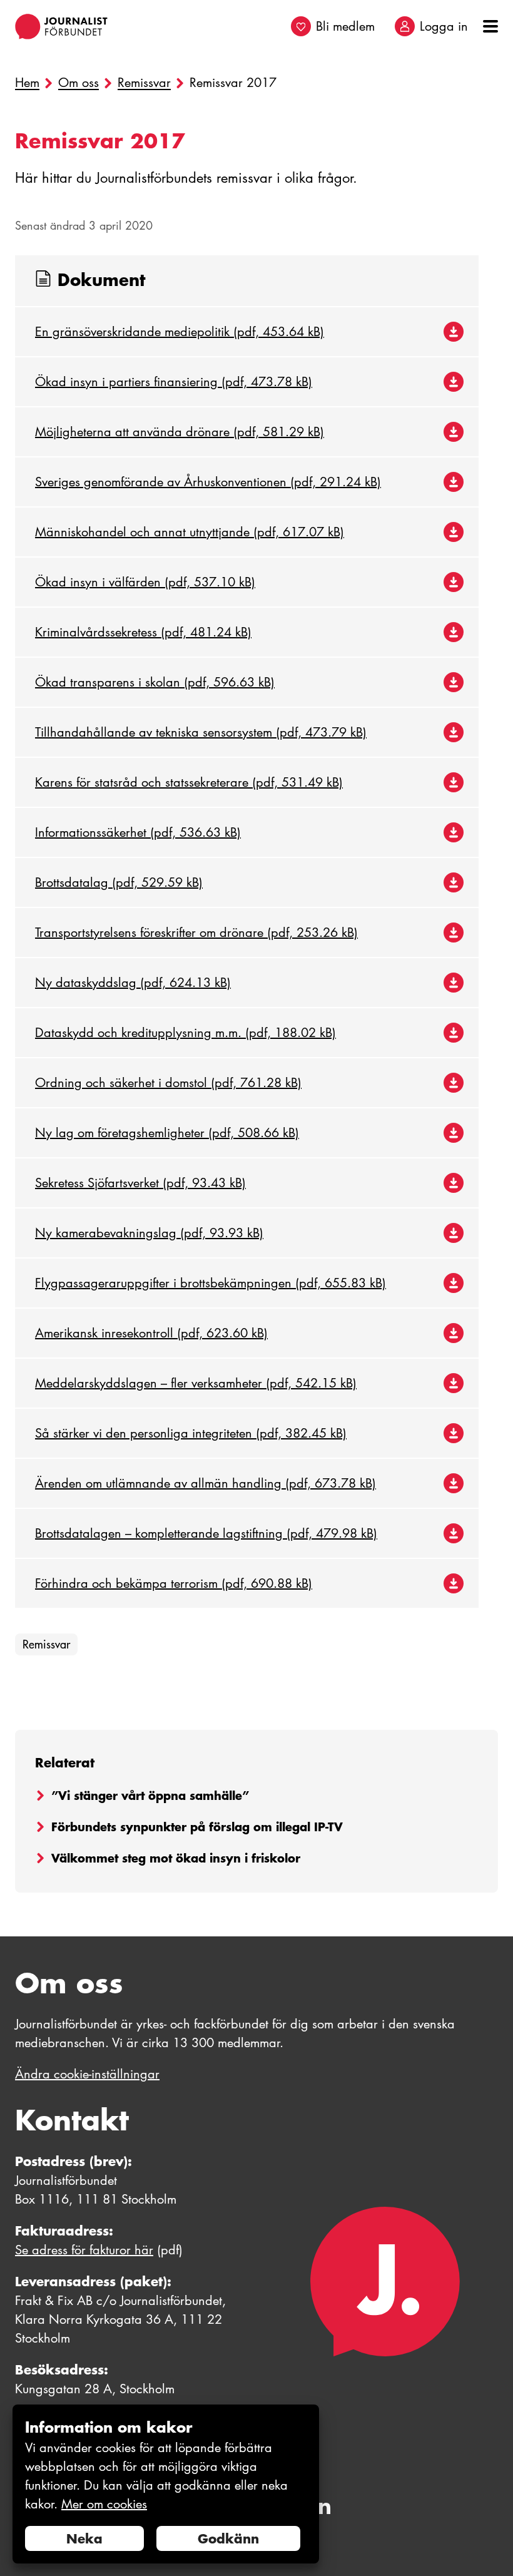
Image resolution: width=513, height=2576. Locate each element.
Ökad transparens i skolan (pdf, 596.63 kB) (155, 682)
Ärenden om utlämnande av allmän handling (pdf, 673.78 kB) (206, 1483)
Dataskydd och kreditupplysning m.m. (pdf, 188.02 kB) (185, 1033)
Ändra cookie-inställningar (87, 2074)
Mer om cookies (104, 2504)
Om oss (79, 83)
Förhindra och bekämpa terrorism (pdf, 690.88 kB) (174, 1583)
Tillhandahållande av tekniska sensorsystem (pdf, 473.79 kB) (201, 732)
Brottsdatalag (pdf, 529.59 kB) (119, 882)
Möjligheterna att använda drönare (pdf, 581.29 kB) (180, 432)
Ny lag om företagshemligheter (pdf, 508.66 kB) (167, 1133)
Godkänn (228, 2538)
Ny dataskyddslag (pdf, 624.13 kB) (133, 983)
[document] (166, 2484)
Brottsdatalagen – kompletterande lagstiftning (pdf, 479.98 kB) (206, 1533)
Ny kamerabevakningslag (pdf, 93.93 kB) (149, 1233)
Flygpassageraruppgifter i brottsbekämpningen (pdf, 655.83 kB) (211, 1283)
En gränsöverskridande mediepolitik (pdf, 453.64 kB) (180, 332)
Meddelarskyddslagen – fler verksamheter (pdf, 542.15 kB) (196, 1383)
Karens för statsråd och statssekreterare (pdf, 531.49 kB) (189, 782)
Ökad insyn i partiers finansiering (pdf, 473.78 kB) (174, 382)
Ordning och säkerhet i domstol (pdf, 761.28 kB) (168, 1083)
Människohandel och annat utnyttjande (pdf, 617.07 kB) (190, 532)
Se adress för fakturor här (84, 2250)
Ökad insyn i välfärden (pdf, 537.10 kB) (145, 582)
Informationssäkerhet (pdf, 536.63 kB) (138, 832)
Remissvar (144, 83)
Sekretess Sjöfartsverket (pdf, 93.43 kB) (140, 1183)
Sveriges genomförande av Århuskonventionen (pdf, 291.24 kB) (208, 482)
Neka (84, 2538)
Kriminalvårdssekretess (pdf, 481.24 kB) (143, 632)
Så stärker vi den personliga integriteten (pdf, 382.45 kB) (191, 1433)
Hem (27, 83)
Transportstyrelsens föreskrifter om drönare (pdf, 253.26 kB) (196, 933)
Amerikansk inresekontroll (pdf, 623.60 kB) (151, 1333)
